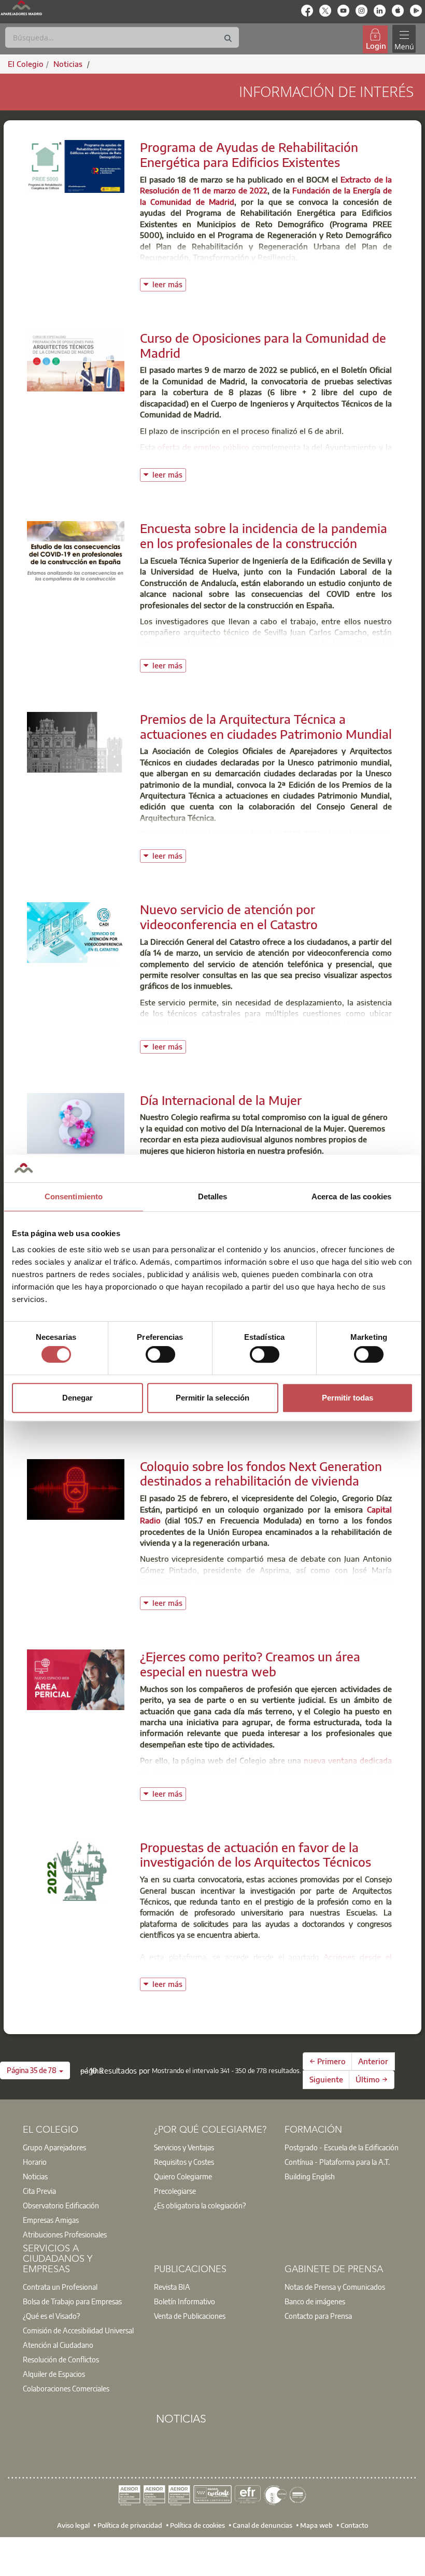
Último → (372, 2079)
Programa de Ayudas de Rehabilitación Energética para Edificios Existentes (249, 154)
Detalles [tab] (213, 1196)
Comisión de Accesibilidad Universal (78, 2330)
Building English (310, 2176)
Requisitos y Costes (184, 2162)
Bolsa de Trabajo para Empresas (72, 2301)
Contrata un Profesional (60, 2287)
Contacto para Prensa (318, 2316)
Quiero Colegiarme (183, 2176)
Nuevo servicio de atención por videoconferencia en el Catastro (229, 916)
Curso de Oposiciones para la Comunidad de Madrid (263, 345)
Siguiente (326, 2079)
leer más (169, 283)
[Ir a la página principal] (21, 8)
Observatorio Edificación (61, 2205)
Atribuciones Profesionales (65, 2234)
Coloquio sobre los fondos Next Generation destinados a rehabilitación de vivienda (261, 1473)
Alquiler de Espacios (54, 2374)
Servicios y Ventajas (184, 2147)
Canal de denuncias (263, 2525)
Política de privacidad (130, 2525)
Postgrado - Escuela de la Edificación (342, 2147)
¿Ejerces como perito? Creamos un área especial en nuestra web (250, 1664)
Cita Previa (39, 2191)
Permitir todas (348, 1398)
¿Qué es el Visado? (51, 2316)
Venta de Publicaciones (190, 2316)
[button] (35, 2070)
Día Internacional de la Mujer (221, 1100)
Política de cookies (197, 2525)
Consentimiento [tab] (74, 1196)
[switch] (160, 1354)
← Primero (328, 2061)
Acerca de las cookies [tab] (351, 1196)
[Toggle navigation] (404, 39)
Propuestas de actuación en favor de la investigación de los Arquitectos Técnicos (256, 1854)
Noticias (35, 2176)
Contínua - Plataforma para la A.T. (337, 2162)
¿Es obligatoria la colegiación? (200, 2205)
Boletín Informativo (185, 2301)
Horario (35, 2162)
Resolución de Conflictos (61, 2359)
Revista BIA (172, 2287)
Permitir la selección (212, 1398)
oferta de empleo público (203, 447)
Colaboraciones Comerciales (66, 2388)
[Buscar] (228, 39)
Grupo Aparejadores (54, 2147)
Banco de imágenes (315, 2301)
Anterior (373, 2061)
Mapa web (316, 2525)
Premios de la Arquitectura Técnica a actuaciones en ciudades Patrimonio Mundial (266, 726)
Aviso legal (73, 2525)
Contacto (354, 2525)
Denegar (77, 1398)
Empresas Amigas (51, 2220)
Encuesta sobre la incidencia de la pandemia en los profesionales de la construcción (264, 535)
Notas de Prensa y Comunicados (335, 2287)
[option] (82, 2147)
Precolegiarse (175, 2191)
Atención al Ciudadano (58, 2345)
